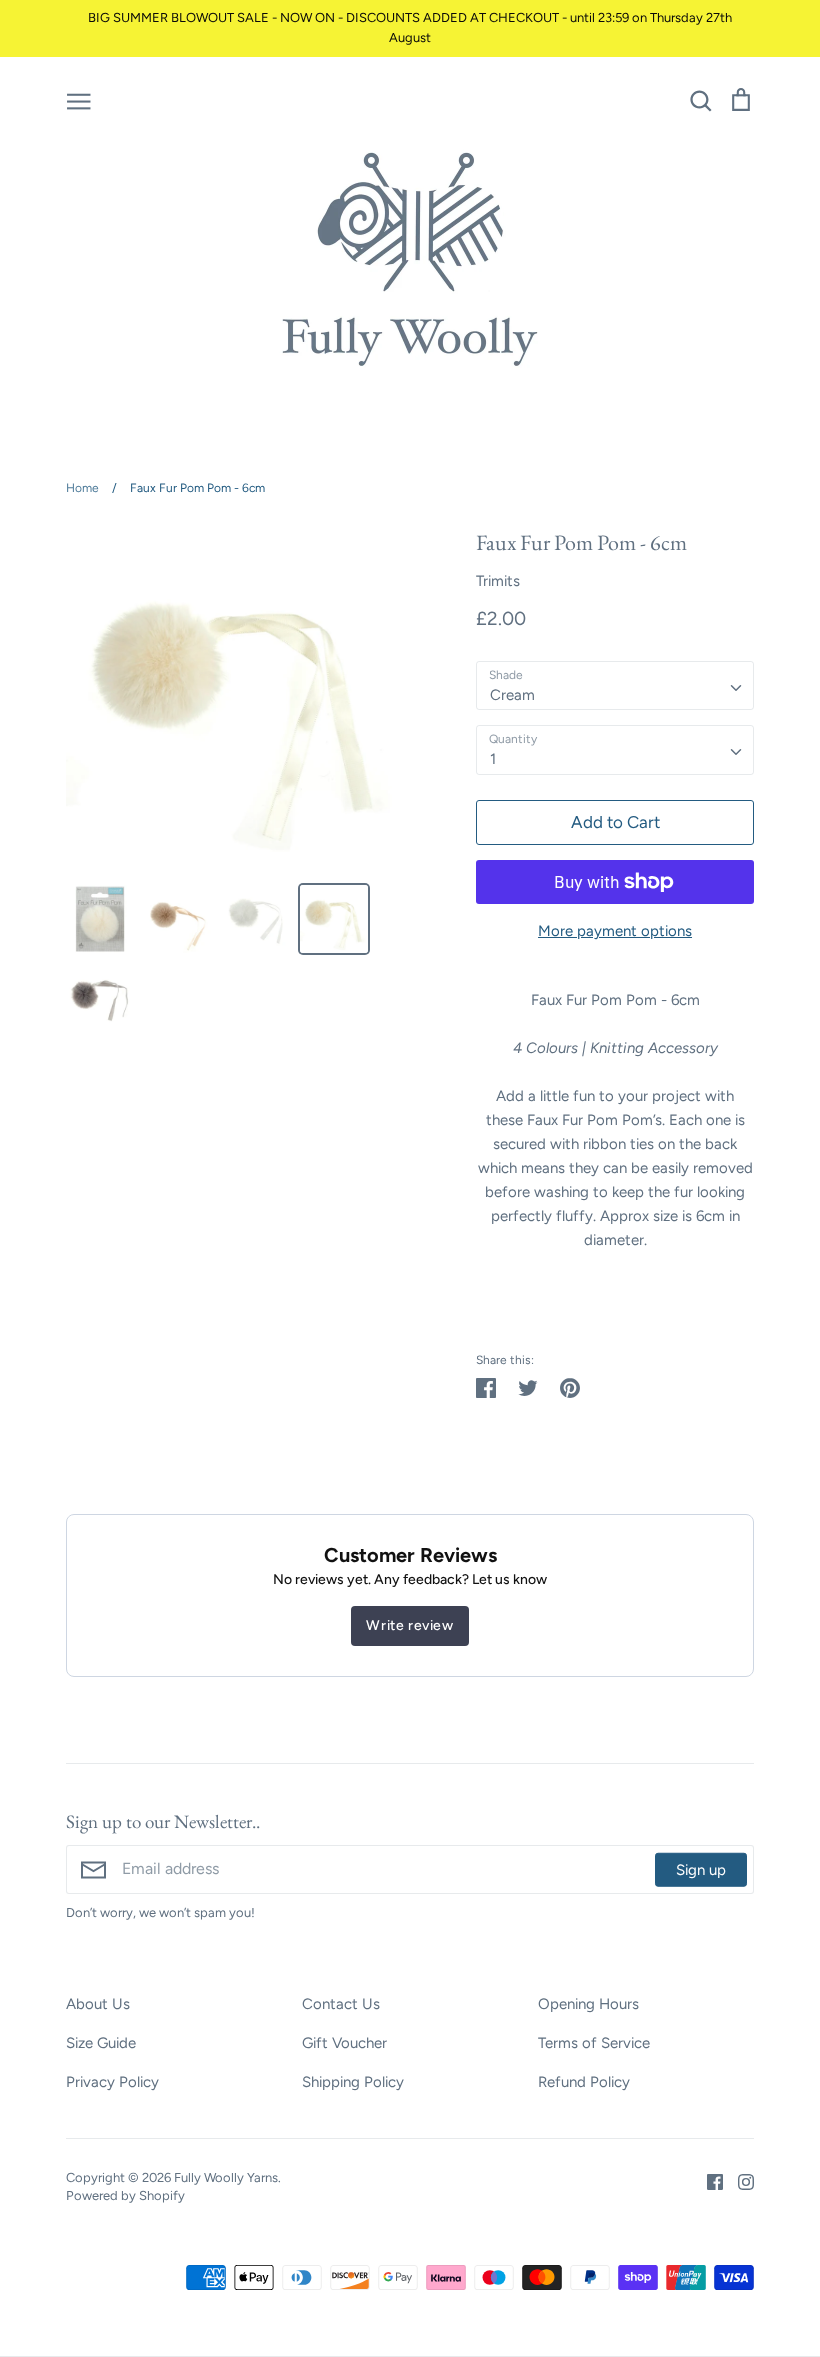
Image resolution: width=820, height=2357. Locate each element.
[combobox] (615, 686)
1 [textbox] (493, 759)
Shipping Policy (353, 2082)
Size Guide (101, 2043)
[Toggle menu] (79, 100)
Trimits (498, 581)
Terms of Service (594, 2043)
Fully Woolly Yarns (226, 2177)
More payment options (615, 931)
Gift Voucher (344, 2043)
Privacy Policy (112, 2082)
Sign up (701, 1869)
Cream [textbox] (512, 695)
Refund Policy (584, 2082)
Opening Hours (588, 2004)
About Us (98, 2004)
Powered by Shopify (125, 2195)
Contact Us (341, 2004)
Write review (409, 1625)
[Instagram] (738, 2181)
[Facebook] (707, 2181)
